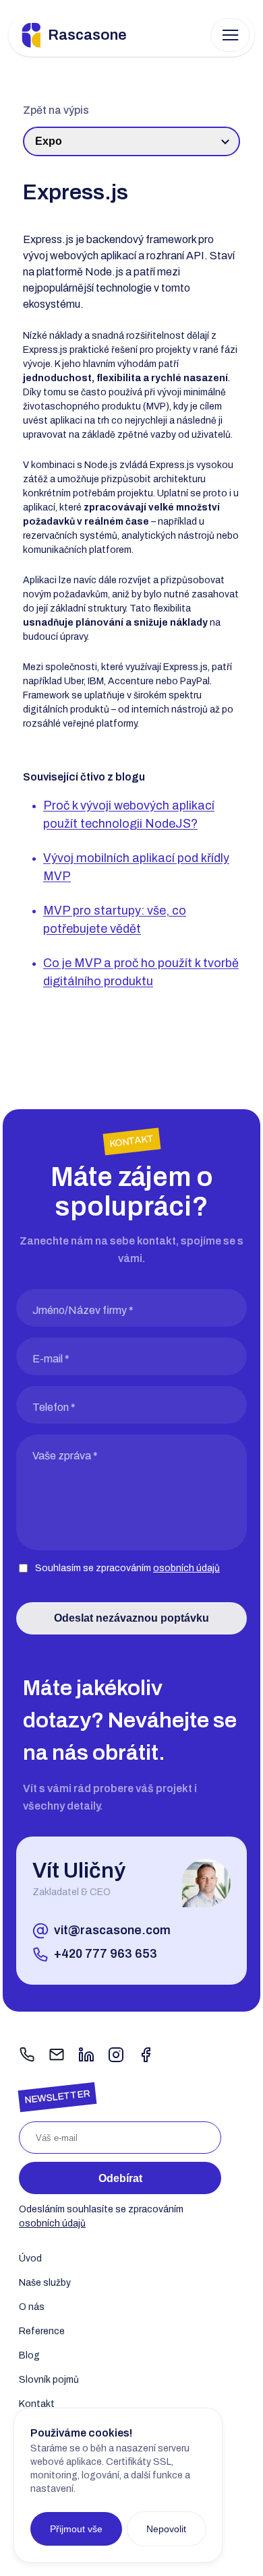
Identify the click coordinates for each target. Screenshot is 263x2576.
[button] (231, 35)
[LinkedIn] (86, 2056)
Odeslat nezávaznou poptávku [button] (131, 1618)
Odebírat (120, 2178)
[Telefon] (27, 2056)
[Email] (57, 2056)
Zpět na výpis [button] (56, 110)
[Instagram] (116, 2056)
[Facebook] (146, 2056)
